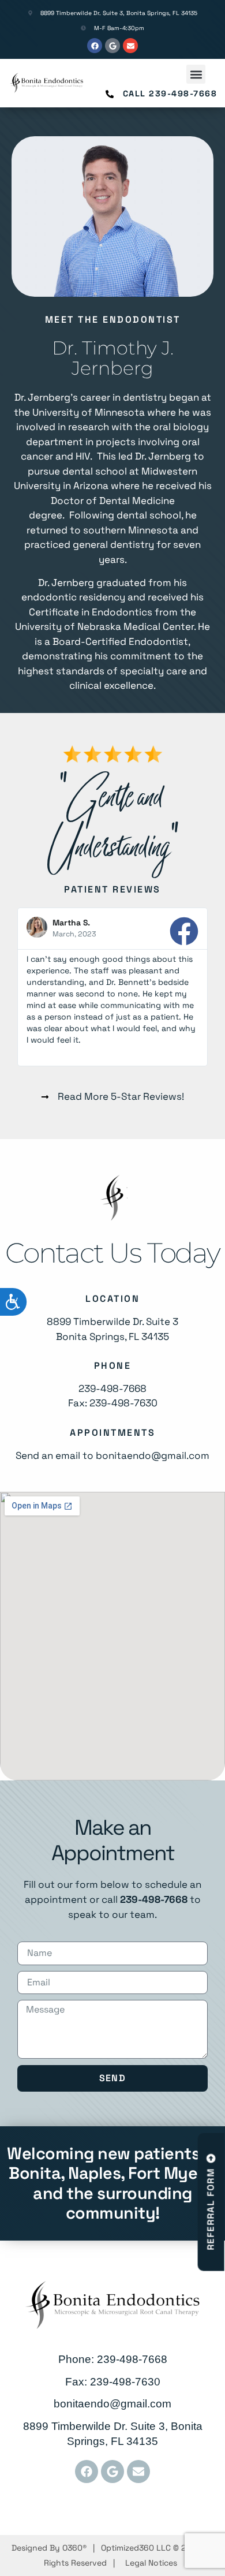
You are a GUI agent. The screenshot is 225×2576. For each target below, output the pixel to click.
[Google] (112, 46)
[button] (196, 74)
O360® (74, 2548)
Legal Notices (151, 2563)
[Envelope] (130, 46)
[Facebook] (95, 46)
